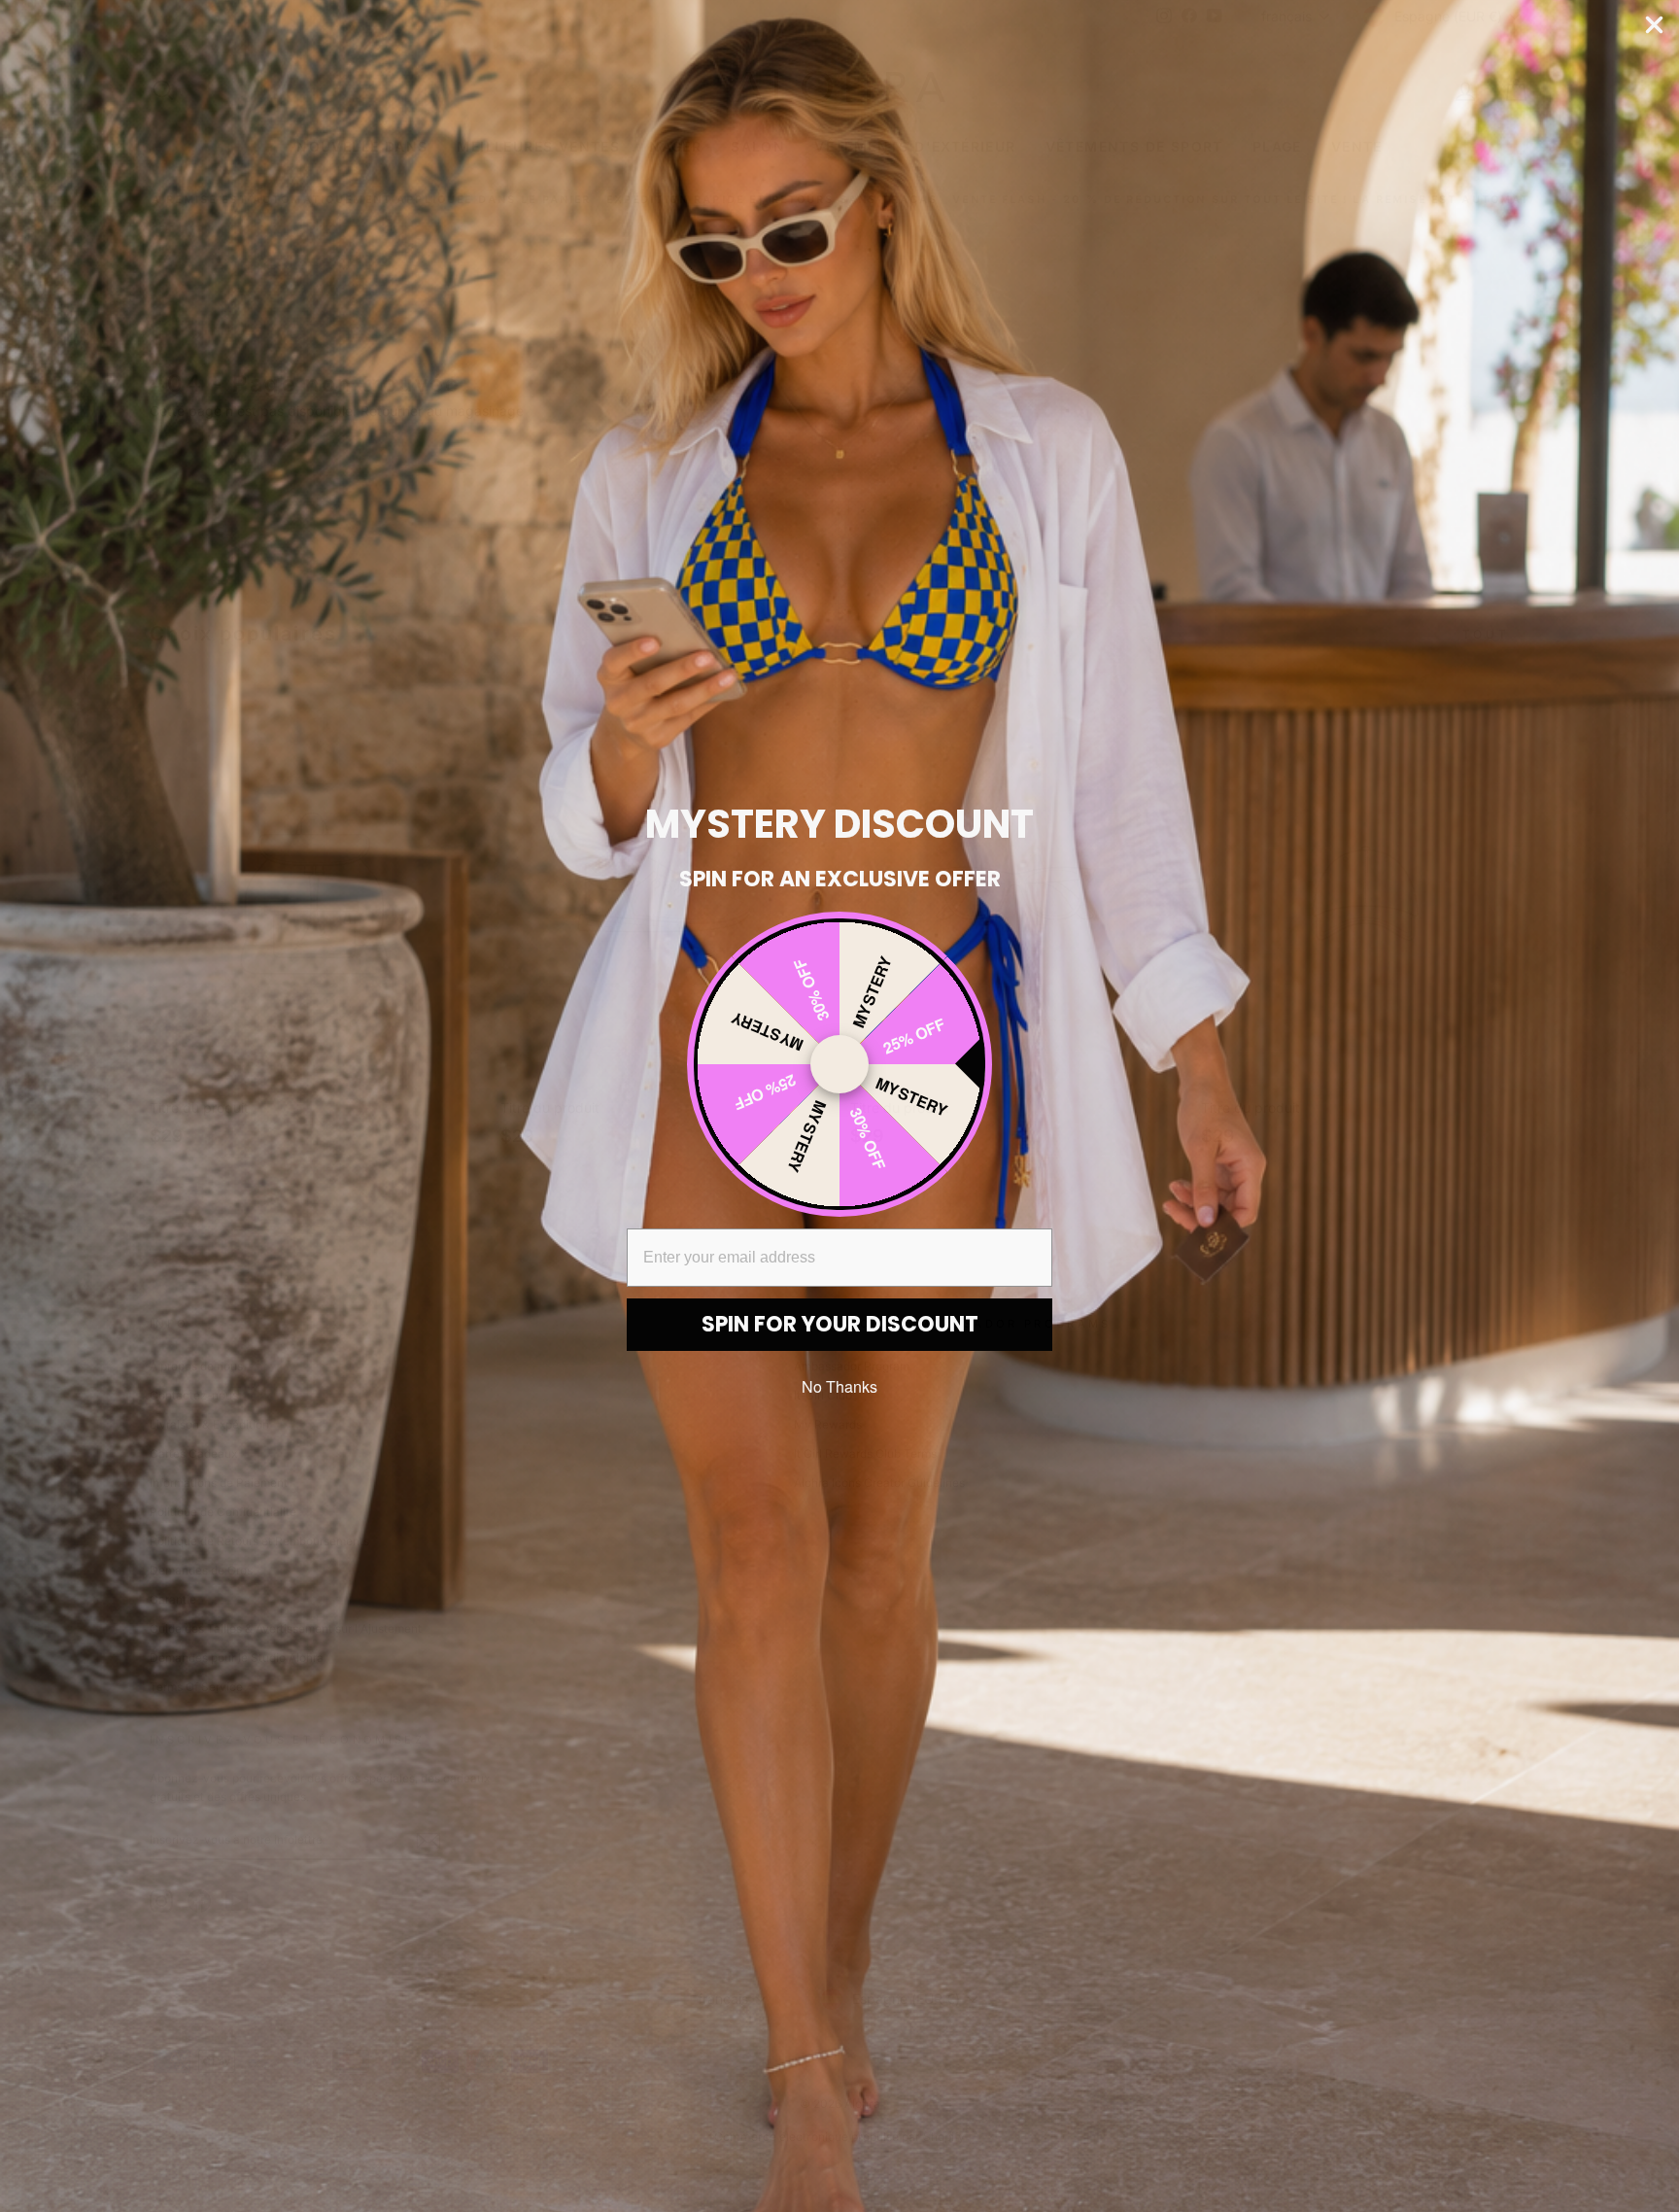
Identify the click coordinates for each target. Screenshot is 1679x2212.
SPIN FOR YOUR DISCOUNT (840, 1324)
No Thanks (839, 1386)
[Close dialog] (1654, 25)
